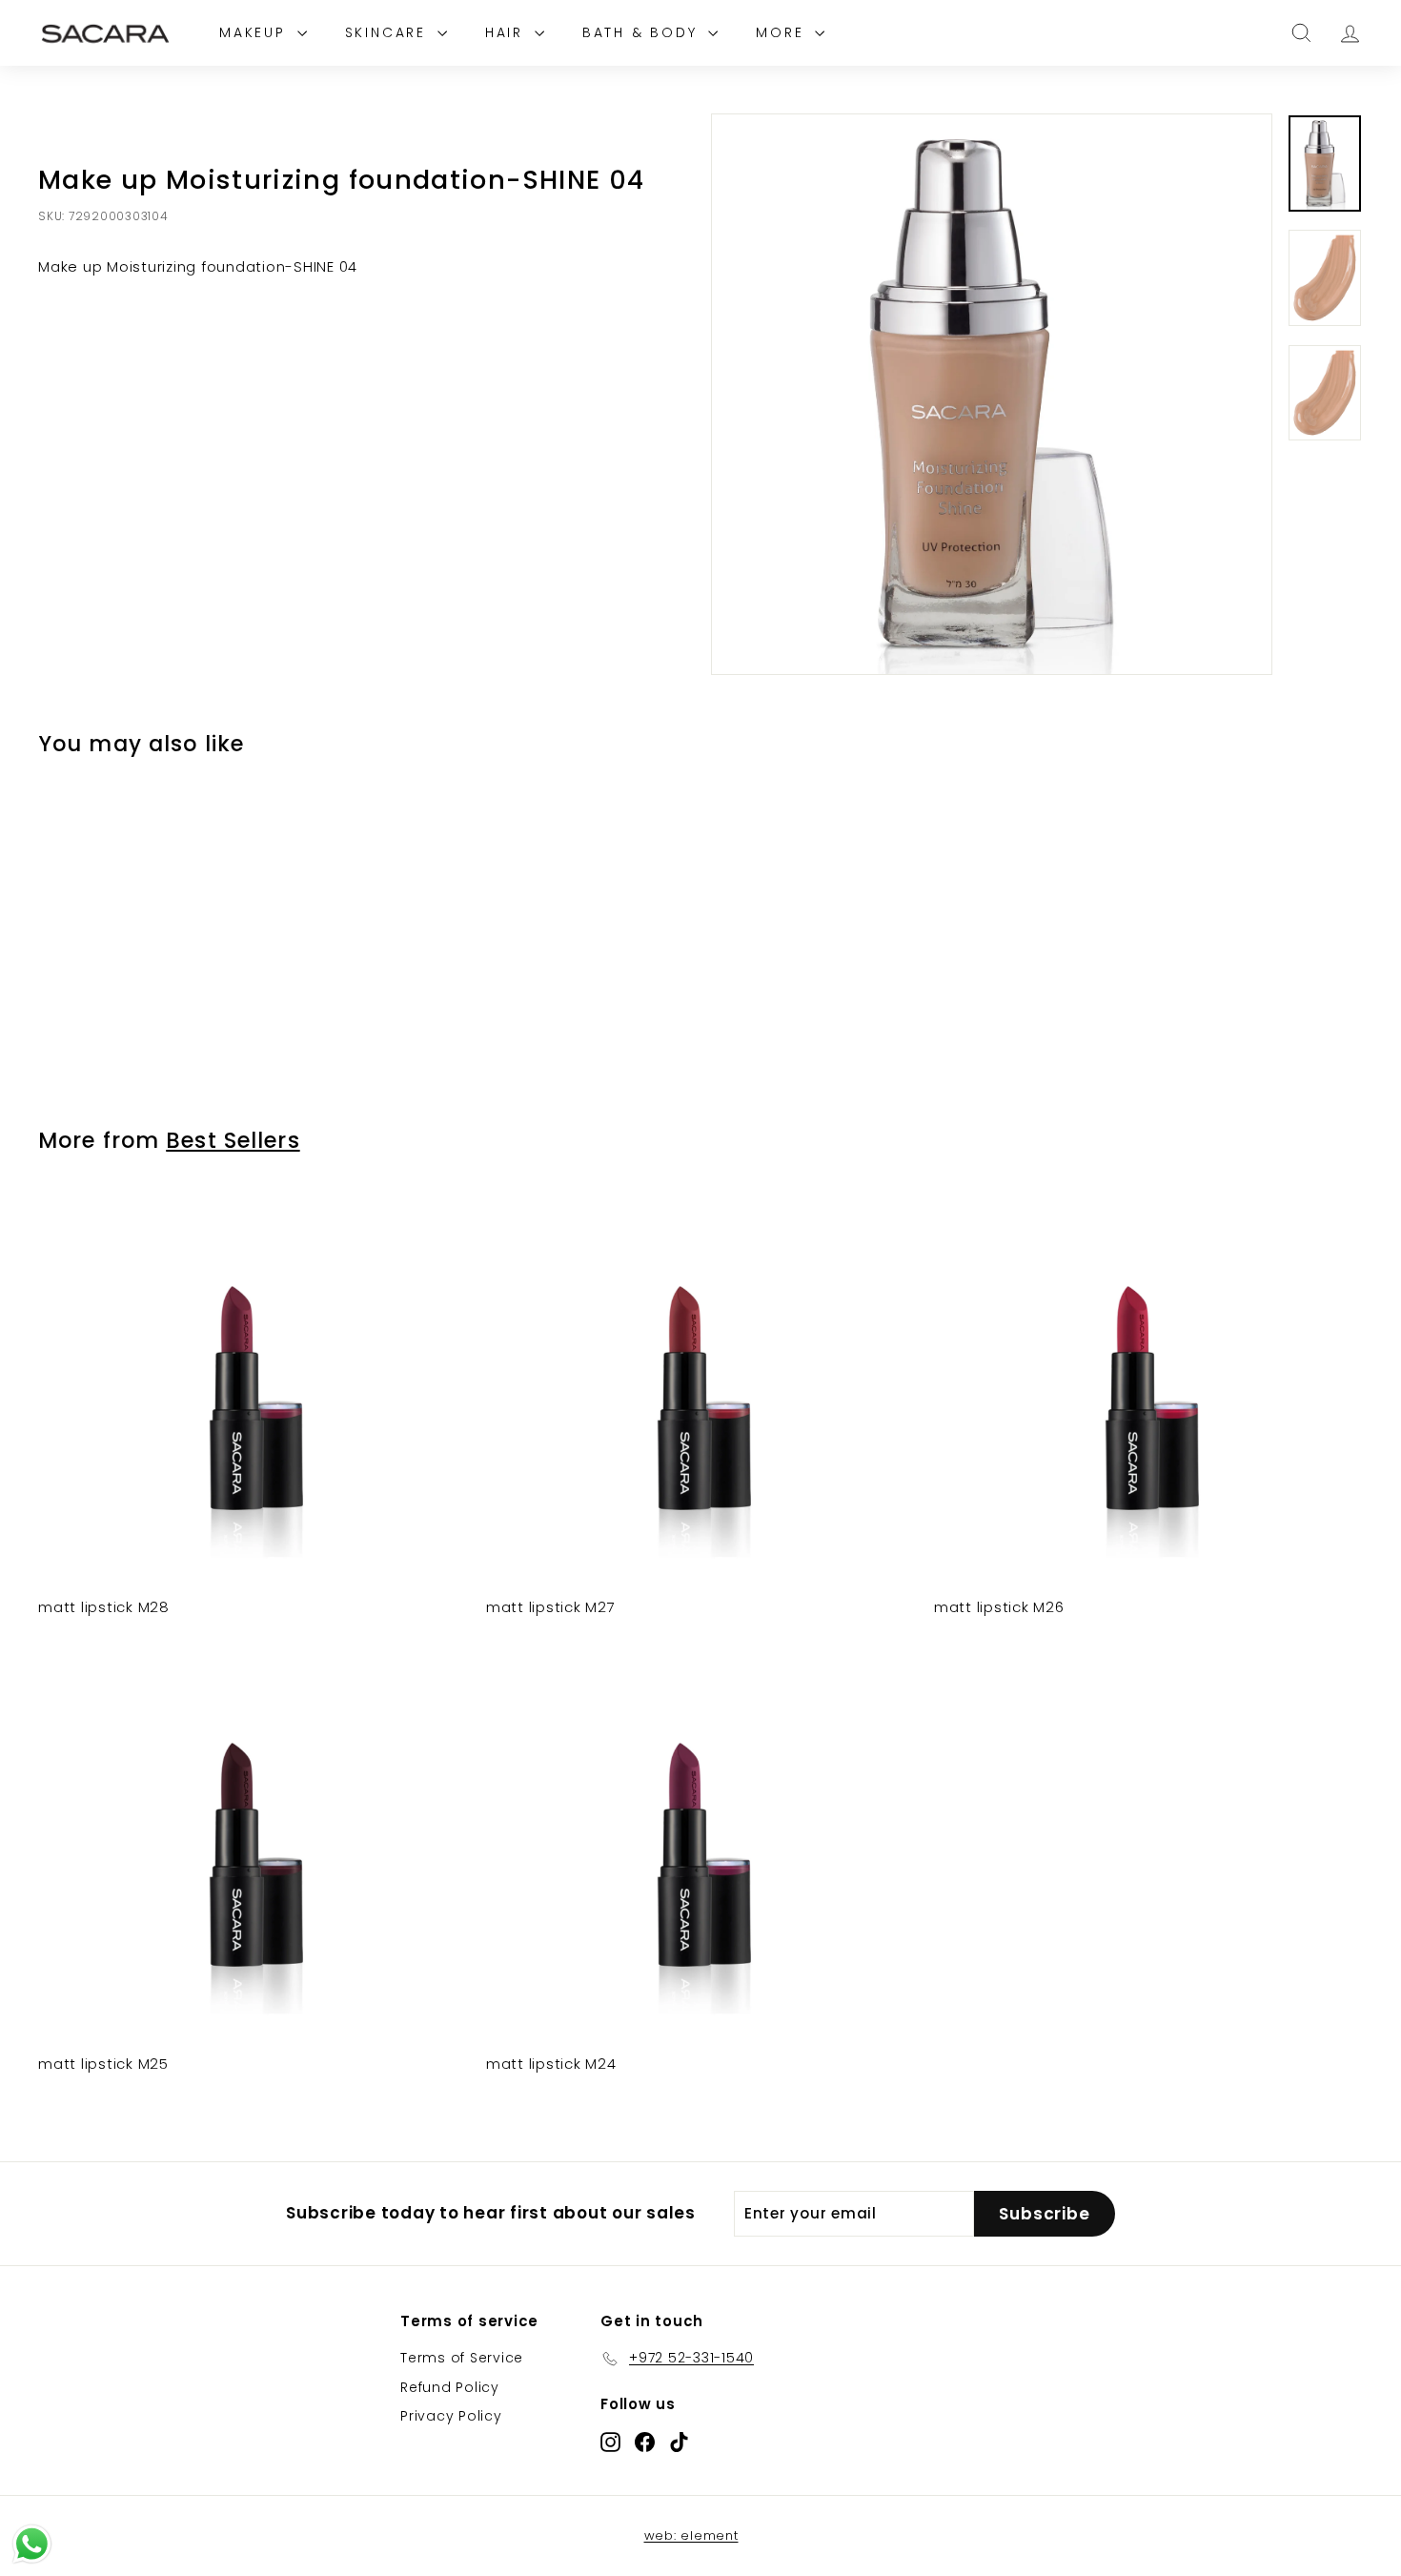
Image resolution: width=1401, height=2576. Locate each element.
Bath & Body (643, 32)
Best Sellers (233, 1140)
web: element (691, 2535)
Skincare (389, 32)
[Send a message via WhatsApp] (32, 2544)
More (783, 32)
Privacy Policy (451, 2416)
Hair (508, 32)
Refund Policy (450, 2387)
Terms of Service (462, 2358)
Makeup (256, 32)
